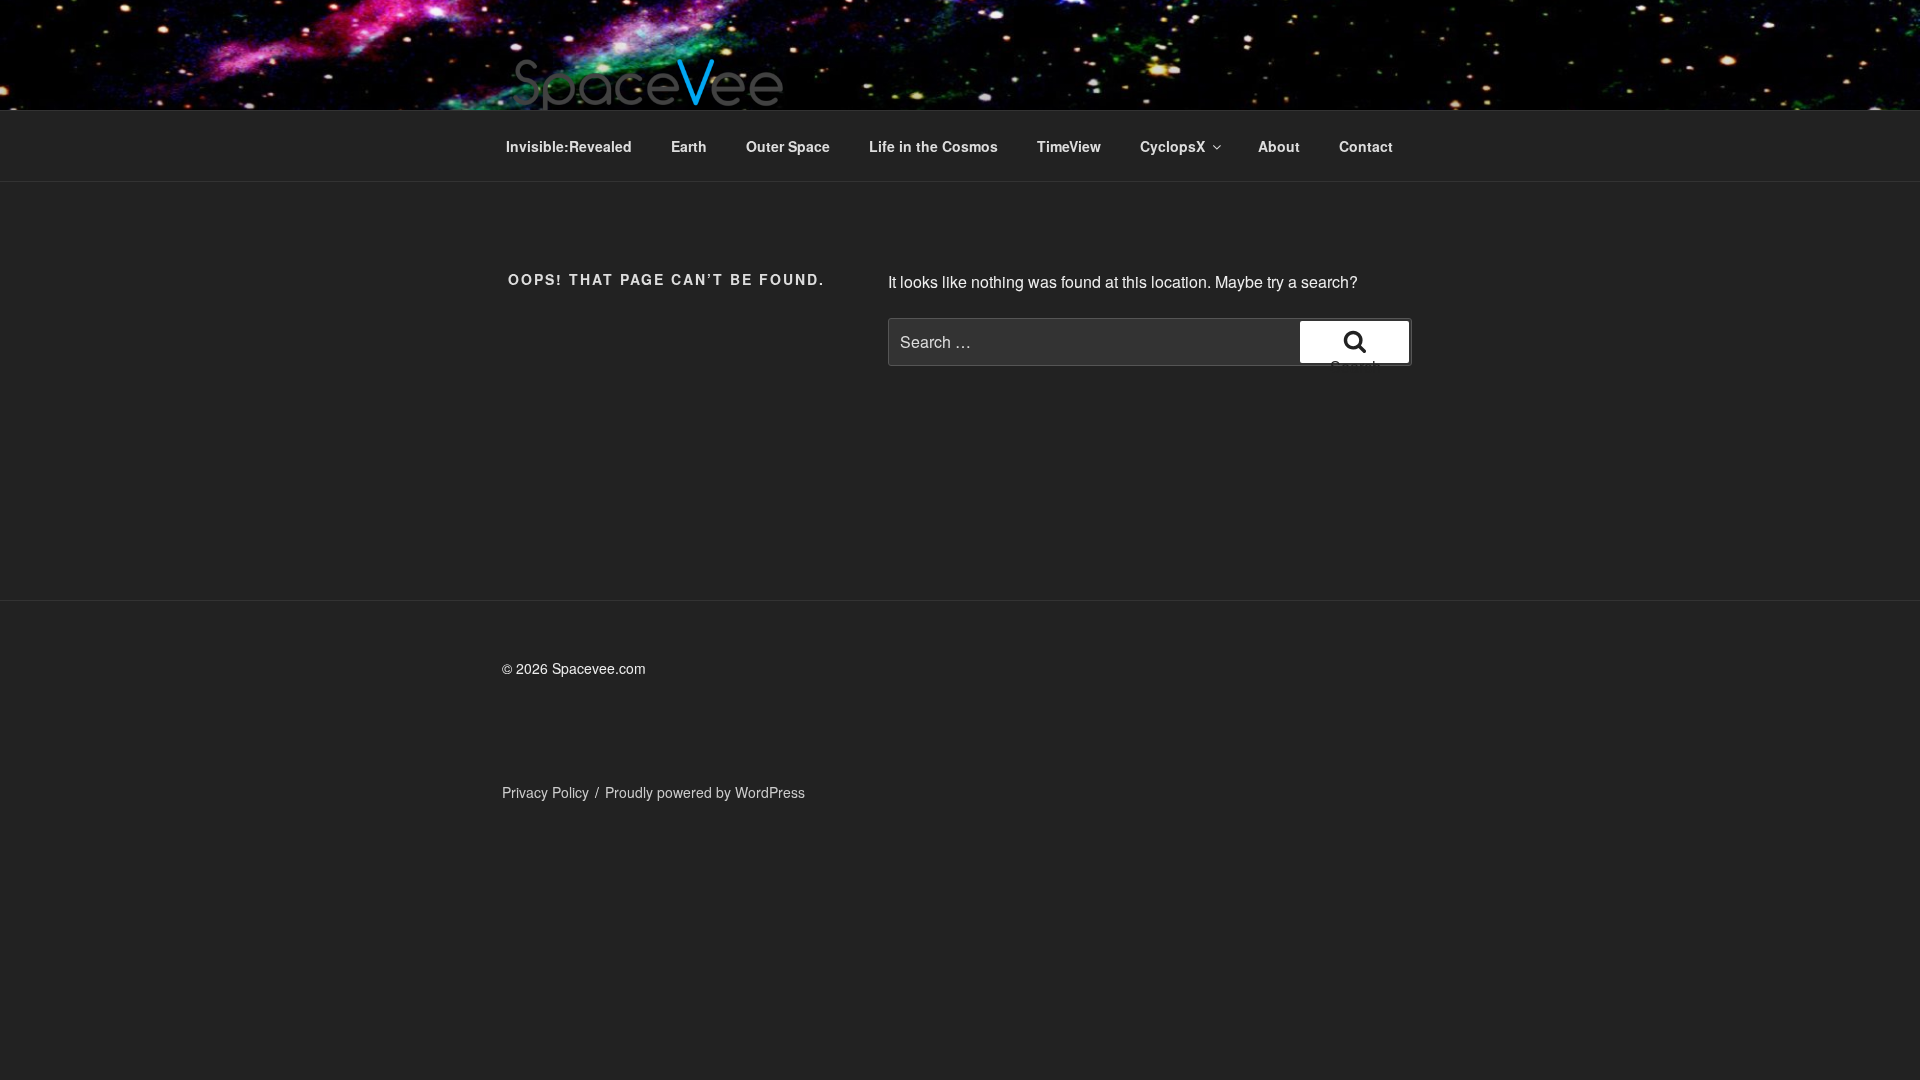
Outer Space (788, 146)
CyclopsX (1172, 146)
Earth (689, 146)
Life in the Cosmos (933, 146)
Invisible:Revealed (569, 146)
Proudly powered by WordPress (705, 792)
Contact (1366, 146)
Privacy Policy (545, 792)
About (1279, 146)
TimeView (1069, 146)
